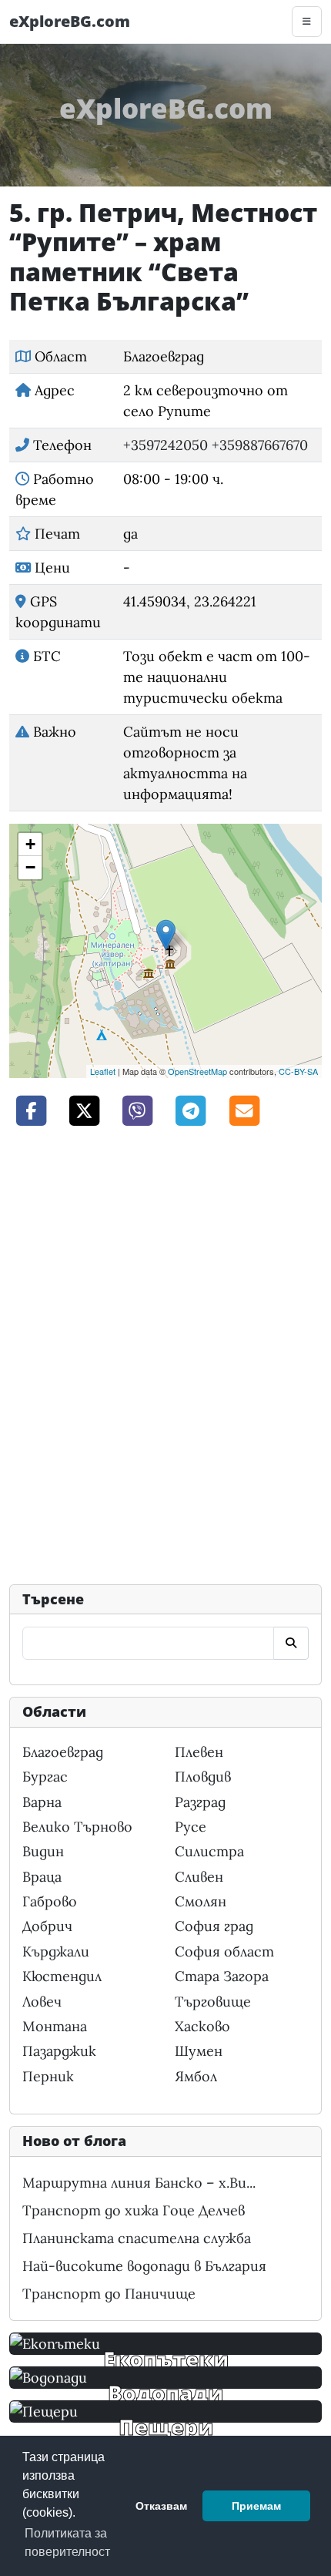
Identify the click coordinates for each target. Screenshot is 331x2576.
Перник (48, 2076)
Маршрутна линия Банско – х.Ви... (139, 2183)
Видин (43, 1851)
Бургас (45, 1777)
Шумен (199, 2051)
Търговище (213, 2002)
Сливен (199, 1877)
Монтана (55, 2026)
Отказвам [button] (161, 2506)
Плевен (199, 1752)
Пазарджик (59, 2051)
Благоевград (63, 1752)
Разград (200, 1802)
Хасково (202, 2026)
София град (214, 1926)
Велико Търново (77, 1827)
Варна (42, 1802)
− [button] (30, 867)
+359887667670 (260, 445)
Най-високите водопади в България (144, 2266)
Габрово (50, 1901)
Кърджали (56, 1951)
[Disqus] (165, 1354)
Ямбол (196, 2076)
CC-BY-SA (298, 1071)
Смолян (201, 1901)
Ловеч (42, 2002)
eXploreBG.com (70, 21)
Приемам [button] (256, 2506)
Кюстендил (62, 1976)
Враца (42, 1877)
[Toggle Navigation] (307, 22)
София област (224, 1951)
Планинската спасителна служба (137, 2238)
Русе (191, 1827)
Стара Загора (222, 1976)
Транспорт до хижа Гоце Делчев (134, 2210)
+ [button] (30, 844)
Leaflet (103, 1071)
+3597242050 (165, 445)
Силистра (209, 1851)
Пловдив (203, 1777)
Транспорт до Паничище (109, 2294)
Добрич (47, 1926)
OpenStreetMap (197, 1071)
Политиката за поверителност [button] (67, 2542)
